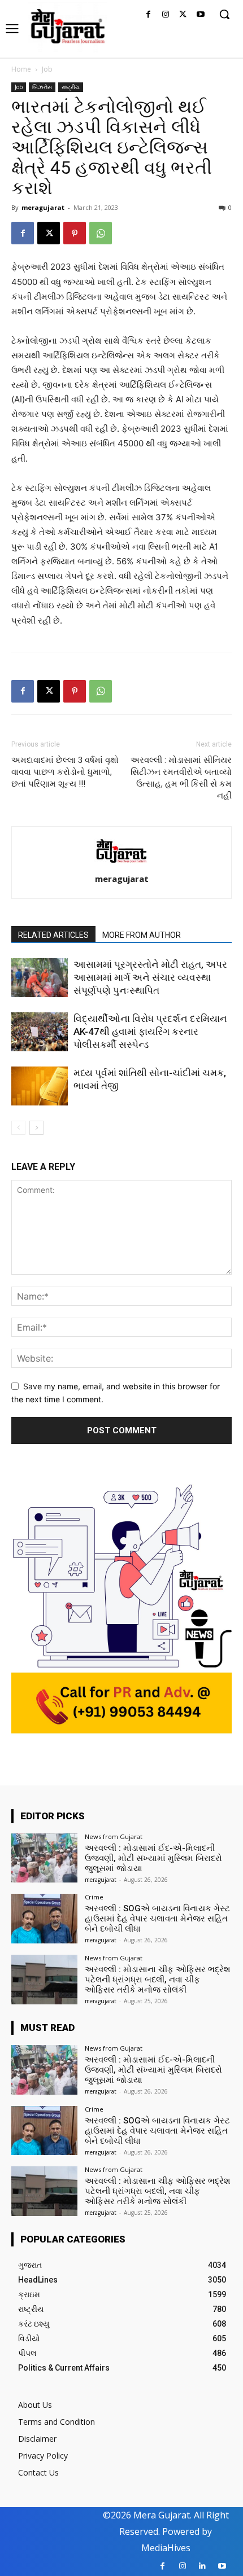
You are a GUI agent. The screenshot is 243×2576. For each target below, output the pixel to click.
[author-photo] (121, 863)
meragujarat (43, 207)
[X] (183, 15)
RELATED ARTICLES (53, 935)
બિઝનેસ (42, 87)
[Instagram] (166, 15)
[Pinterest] (75, 233)
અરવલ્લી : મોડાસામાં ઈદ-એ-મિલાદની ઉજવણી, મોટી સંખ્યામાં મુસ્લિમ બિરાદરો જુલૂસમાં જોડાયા (153, 1858)
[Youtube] (200, 15)
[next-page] (36, 1128)
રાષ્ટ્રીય (71, 87)
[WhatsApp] (101, 233)
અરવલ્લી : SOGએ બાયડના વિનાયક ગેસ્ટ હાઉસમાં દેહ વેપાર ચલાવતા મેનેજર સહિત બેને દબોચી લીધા (157, 1919)
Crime (94, 1897)
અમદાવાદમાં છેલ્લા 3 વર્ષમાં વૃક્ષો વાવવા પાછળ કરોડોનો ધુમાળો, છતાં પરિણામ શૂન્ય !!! (65, 772)
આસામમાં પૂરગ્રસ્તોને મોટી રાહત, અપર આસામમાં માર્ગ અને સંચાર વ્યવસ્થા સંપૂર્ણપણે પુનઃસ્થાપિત (150, 977)
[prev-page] (18, 1128)
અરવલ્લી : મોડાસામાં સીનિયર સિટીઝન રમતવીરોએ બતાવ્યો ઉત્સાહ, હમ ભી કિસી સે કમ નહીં (181, 778)
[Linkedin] (202, 2566)
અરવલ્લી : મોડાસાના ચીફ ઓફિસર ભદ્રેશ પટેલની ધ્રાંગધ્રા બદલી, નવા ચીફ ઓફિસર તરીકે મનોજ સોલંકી (158, 1980)
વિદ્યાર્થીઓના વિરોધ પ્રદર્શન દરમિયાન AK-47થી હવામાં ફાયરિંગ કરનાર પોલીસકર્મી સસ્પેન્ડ (150, 1032)
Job (47, 69)
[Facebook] (148, 15)
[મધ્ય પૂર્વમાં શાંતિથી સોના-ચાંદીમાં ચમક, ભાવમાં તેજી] (40, 1086)
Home (21, 69)
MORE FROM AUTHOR (142, 935)
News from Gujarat (114, 1836)
